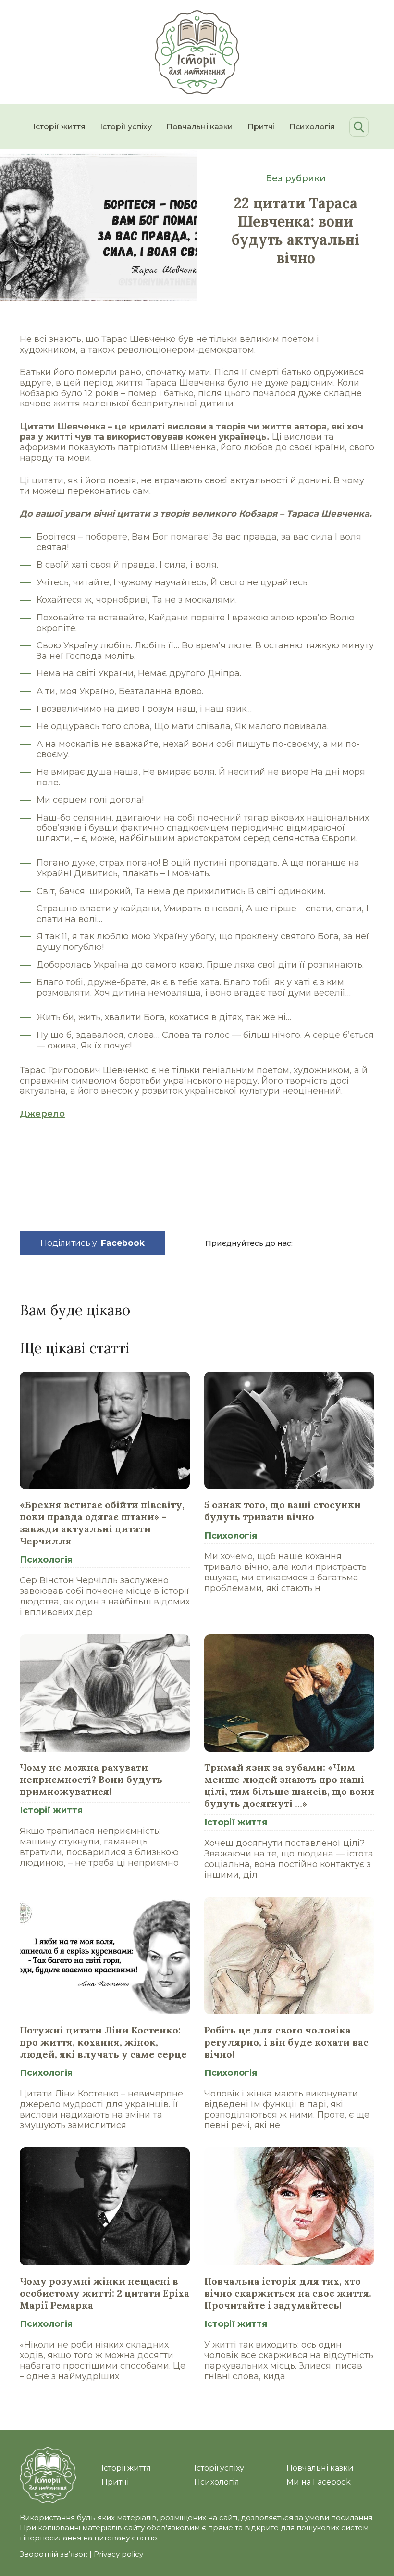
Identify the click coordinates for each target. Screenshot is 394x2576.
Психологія (312, 127)
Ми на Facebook (319, 2482)
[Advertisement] (197, 1173)
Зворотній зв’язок (54, 2554)
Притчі (261, 127)
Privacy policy (118, 2554)
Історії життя (59, 127)
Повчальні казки (200, 127)
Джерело (42, 1114)
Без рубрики (296, 178)
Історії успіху (126, 127)
